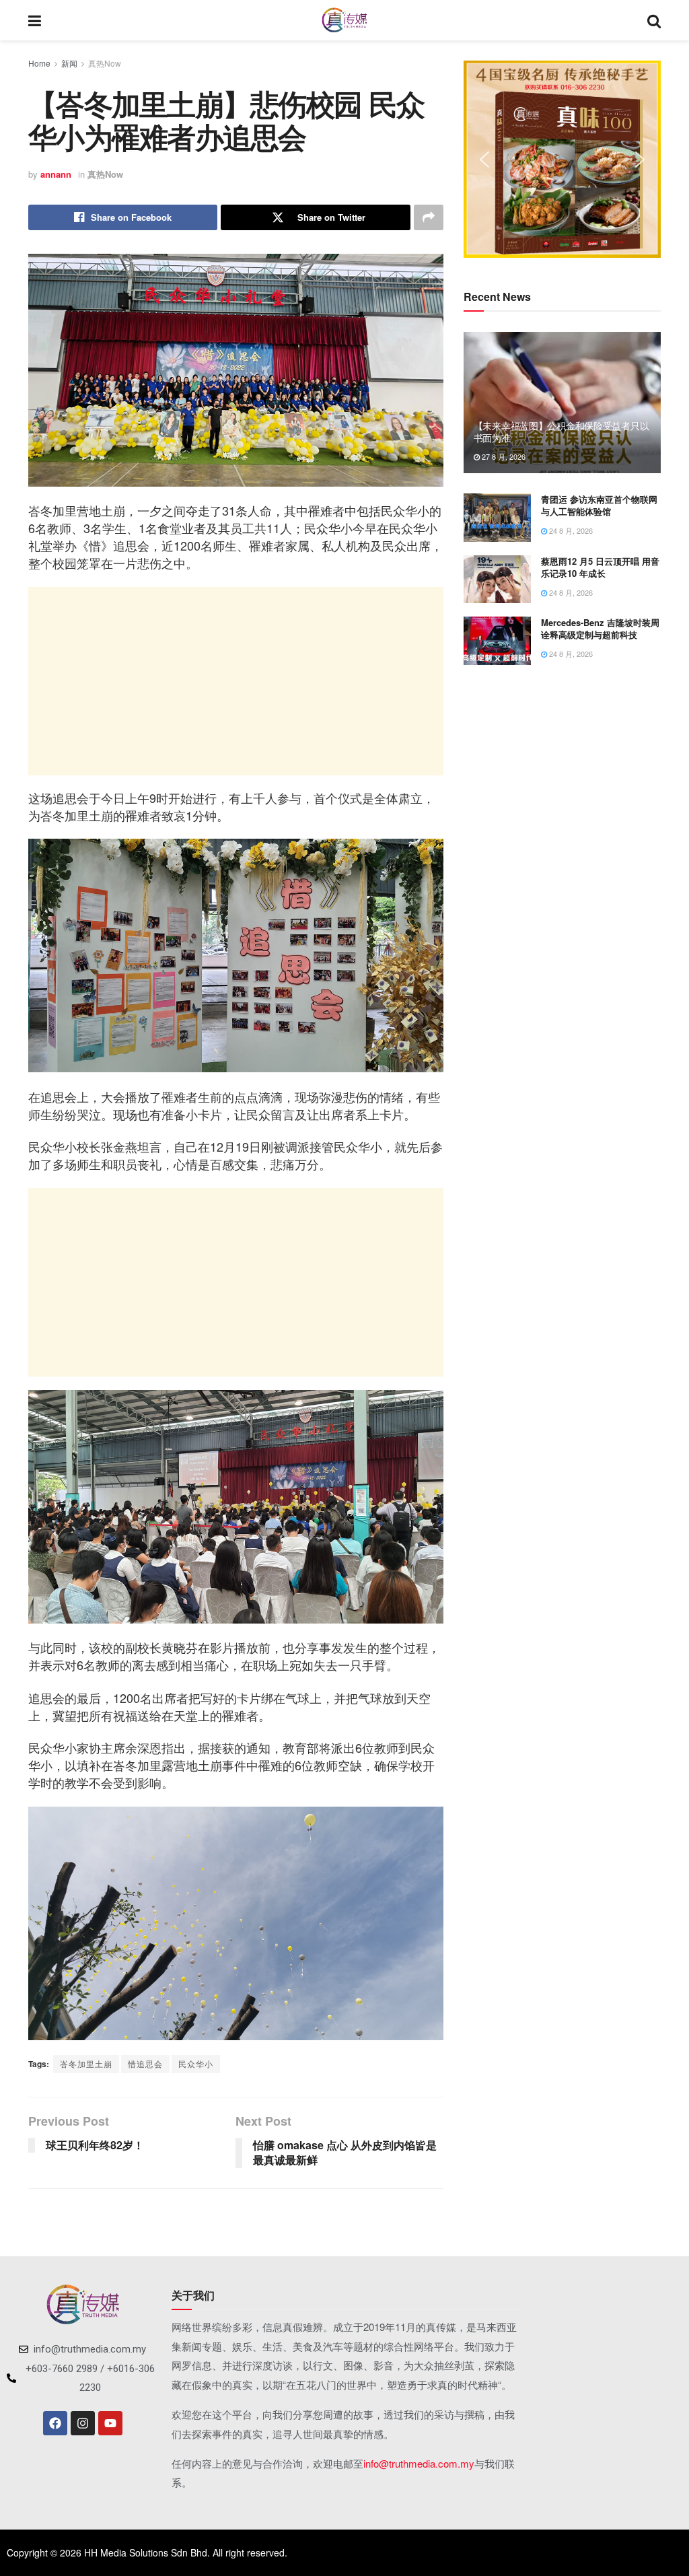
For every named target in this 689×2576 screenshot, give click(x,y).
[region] (562, 159)
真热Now (105, 63)
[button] (484, 160)
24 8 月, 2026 (570, 530)
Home (39, 63)
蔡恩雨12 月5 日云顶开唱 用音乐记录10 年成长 (600, 567)
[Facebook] (55, 2423)
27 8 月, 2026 (503, 456)
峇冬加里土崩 (86, 2063)
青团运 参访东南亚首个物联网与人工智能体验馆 (599, 505)
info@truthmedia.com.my (419, 2463)
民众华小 (196, 2063)
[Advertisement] (236, 681)
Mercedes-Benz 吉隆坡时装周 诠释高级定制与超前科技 (600, 628)
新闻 (69, 63)
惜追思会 (145, 2063)
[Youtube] (110, 2423)
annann (56, 174)
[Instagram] (83, 2423)
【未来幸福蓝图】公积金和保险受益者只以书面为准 (561, 431)
